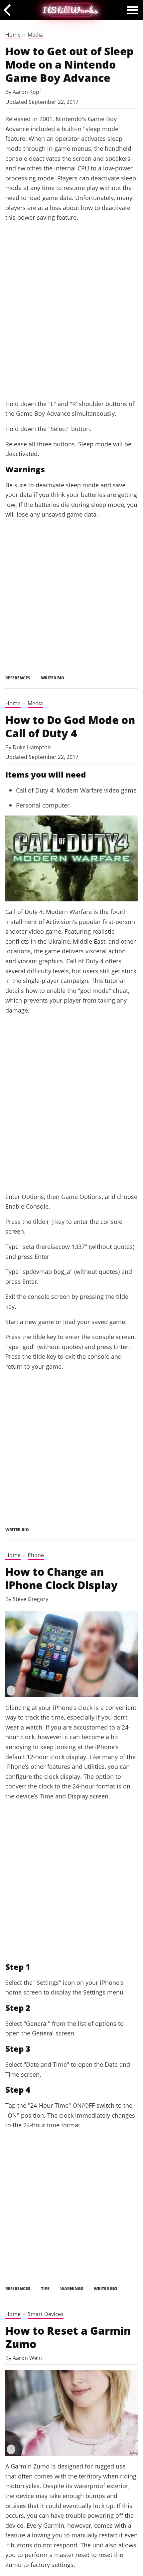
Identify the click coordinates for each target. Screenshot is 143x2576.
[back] (9, 10)
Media (35, 35)
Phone (36, 1555)
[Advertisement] (71, 319)
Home (13, 35)
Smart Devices (46, 2314)
